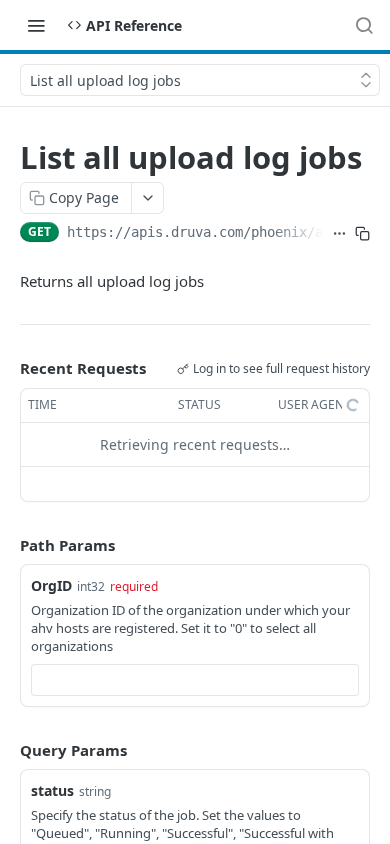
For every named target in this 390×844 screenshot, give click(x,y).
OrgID (51, 585)
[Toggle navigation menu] (36, 25)
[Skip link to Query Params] (6, 750)
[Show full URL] (339, 234)
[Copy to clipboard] (362, 234)
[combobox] (195, 680)
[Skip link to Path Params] (6, 545)
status (52, 790)
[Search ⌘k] (364, 25)
